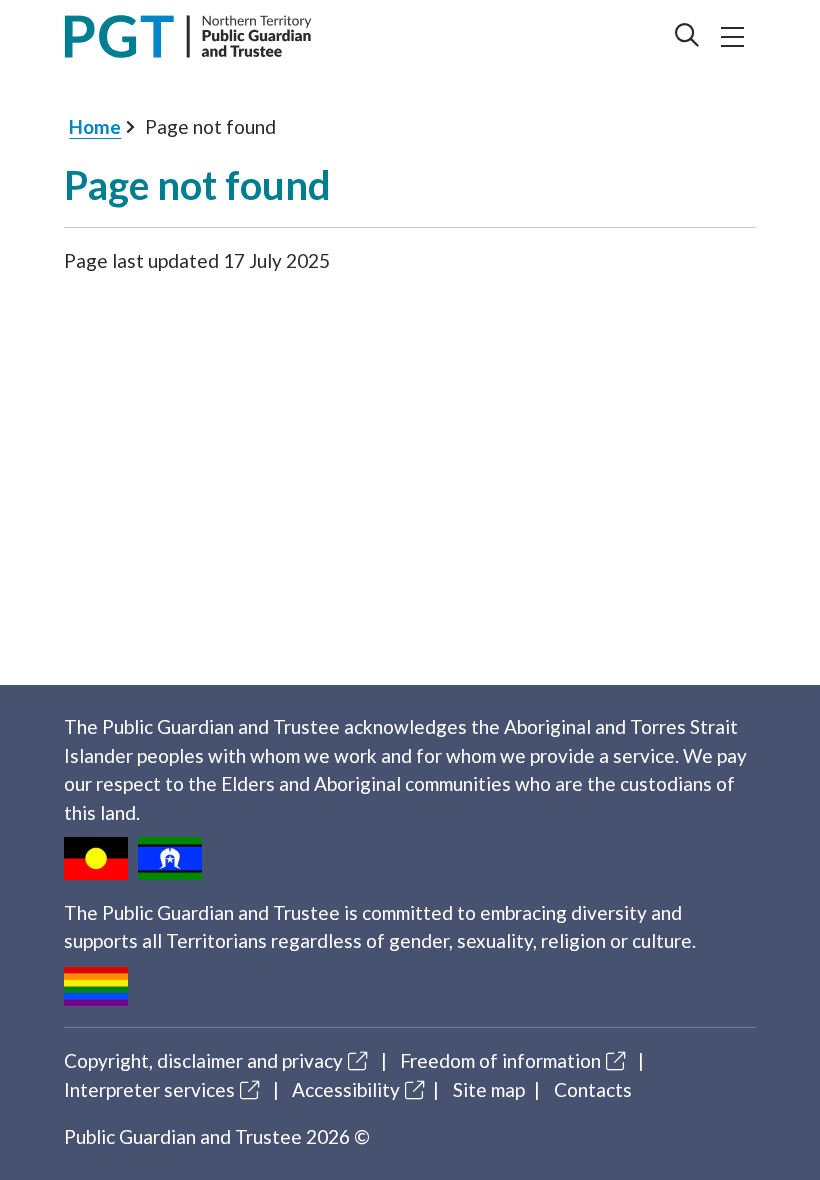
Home (95, 126)
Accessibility (346, 1089)
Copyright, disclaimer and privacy (203, 1060)
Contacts (593, 1089)
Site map (489, 1089)
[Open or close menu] (733, 37)
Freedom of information (500, 1060)
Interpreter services (149, 1089)
